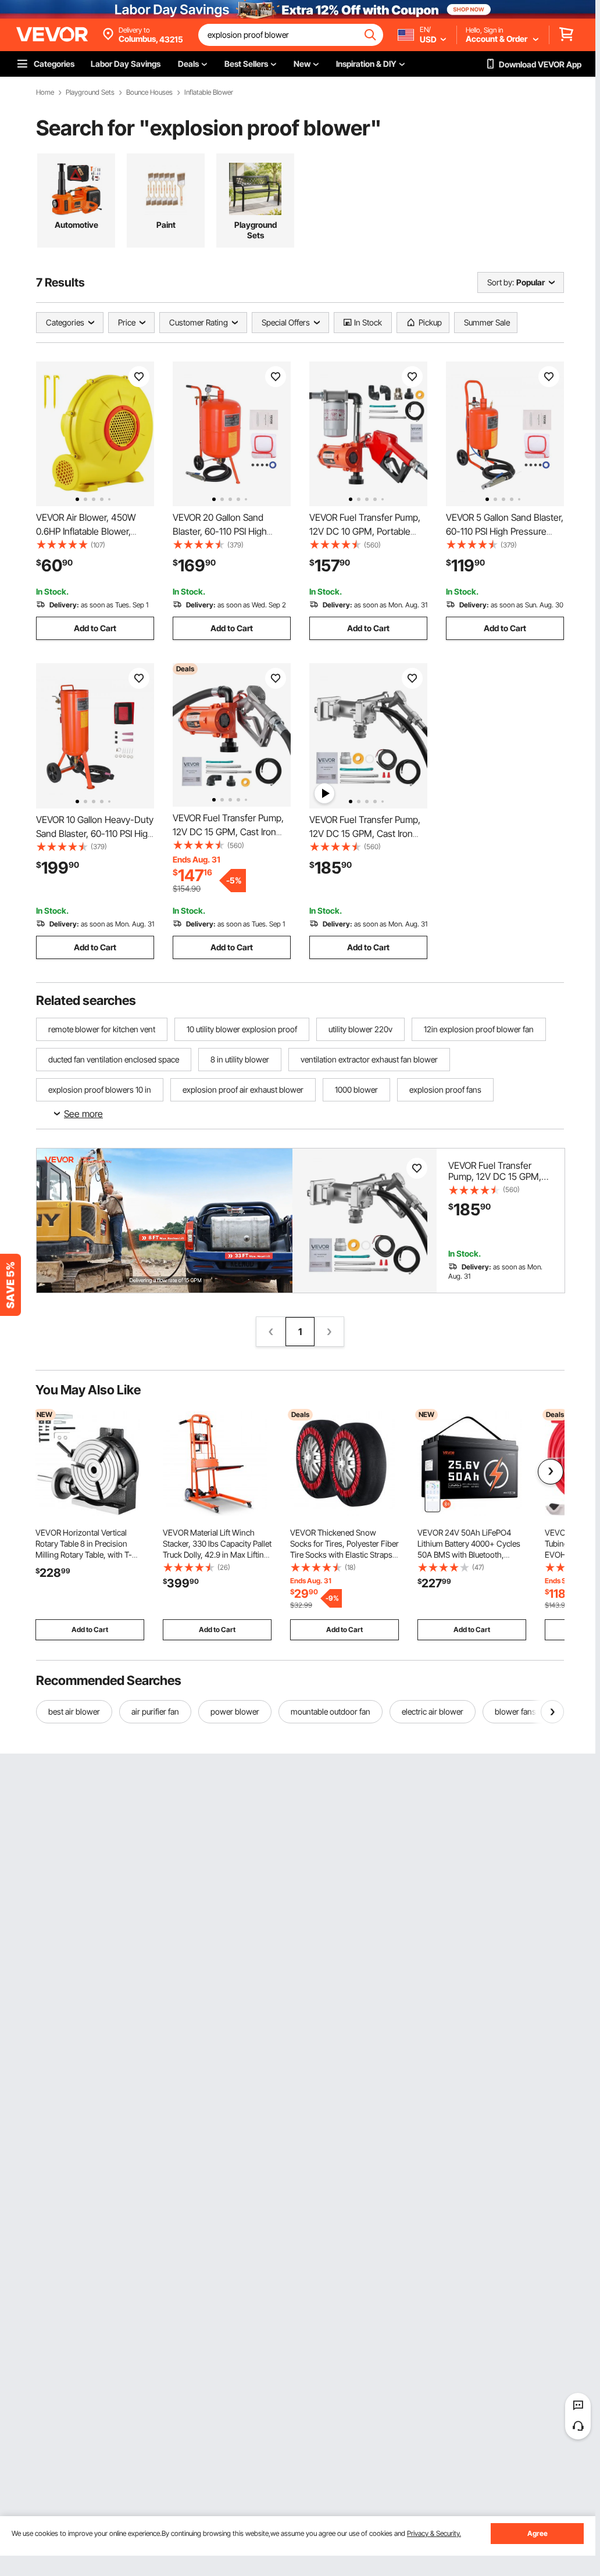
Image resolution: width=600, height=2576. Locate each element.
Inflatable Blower (209, 92)
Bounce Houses (149, 92)
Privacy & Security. (434, 2533)
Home (45, 92)
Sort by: (501, 282)
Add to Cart (95, 628)
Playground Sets (90, 92)
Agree (537, 2533)
